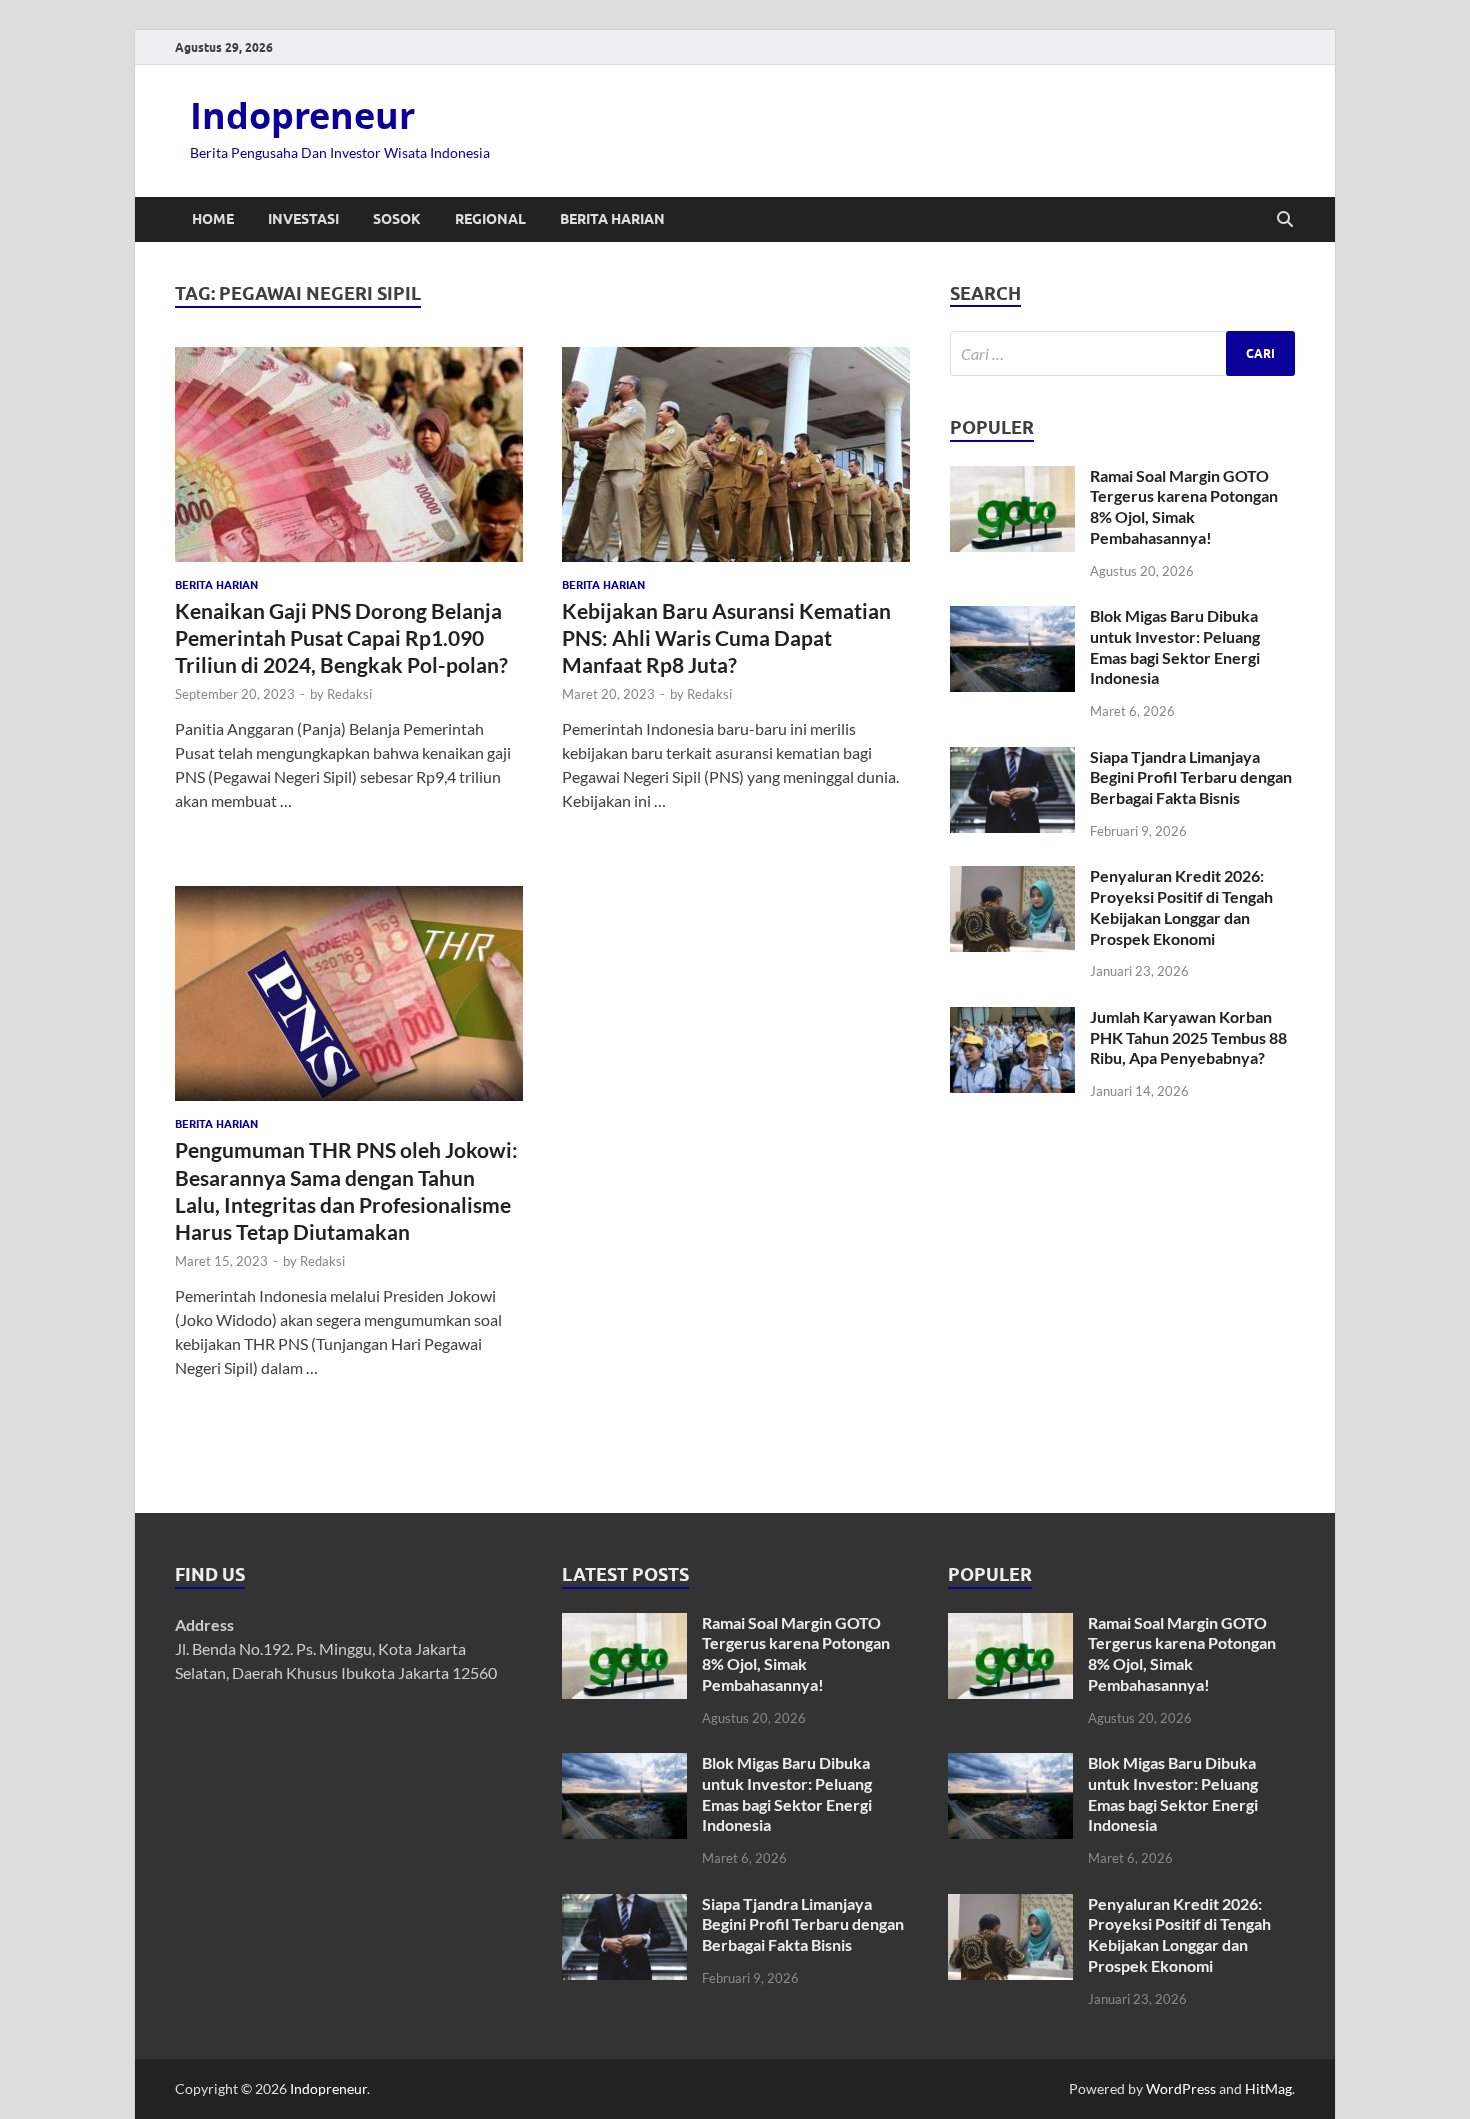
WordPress (1181, 2088)
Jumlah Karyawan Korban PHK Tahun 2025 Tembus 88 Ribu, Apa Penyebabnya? (1188, 1037)
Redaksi (349, 694)
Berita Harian (612, 219)
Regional (490, 219)
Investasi (303, 219)
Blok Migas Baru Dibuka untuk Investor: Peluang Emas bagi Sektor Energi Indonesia (1175, 646)
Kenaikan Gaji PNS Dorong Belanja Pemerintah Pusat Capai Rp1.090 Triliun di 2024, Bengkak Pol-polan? (341, 638)
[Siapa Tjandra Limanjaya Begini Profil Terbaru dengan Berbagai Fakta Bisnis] (1012, 758)
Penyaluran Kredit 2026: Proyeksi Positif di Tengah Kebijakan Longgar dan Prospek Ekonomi (1181, 906)
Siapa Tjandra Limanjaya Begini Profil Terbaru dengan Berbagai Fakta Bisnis (1191, 777)
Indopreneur (302, 115)
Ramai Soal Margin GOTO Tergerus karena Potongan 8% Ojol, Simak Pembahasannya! (1184, 506)
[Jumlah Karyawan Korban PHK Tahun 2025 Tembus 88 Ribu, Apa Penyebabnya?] (1012, 1018)
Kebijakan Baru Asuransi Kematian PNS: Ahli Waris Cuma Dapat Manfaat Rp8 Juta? (726, 638)
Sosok (397, 219)
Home (213, 219)
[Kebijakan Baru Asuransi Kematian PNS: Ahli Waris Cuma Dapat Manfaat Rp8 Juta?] (736, 454)
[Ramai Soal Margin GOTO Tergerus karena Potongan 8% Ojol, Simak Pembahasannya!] (1012, 477)
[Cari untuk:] (1122, 353)
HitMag (1268, 2088)
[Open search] (1285, 220)
